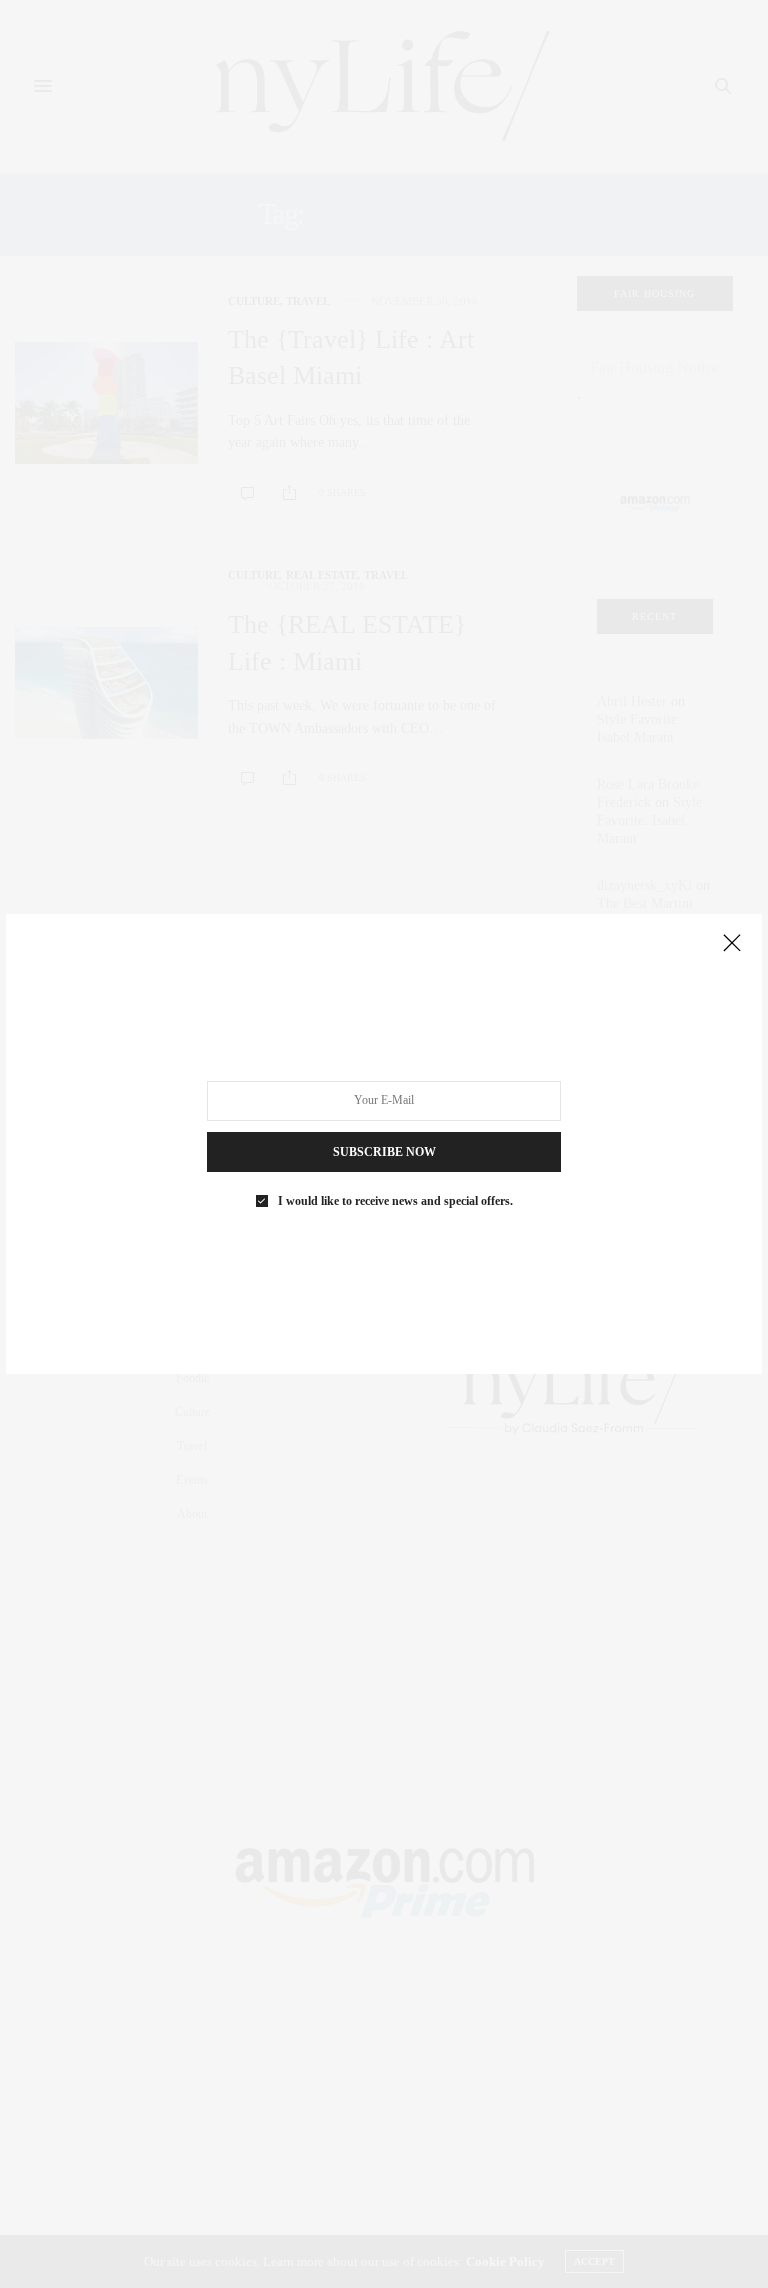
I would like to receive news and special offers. (395, 1201)
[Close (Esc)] (732, 944)
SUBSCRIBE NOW (384, 1152)
